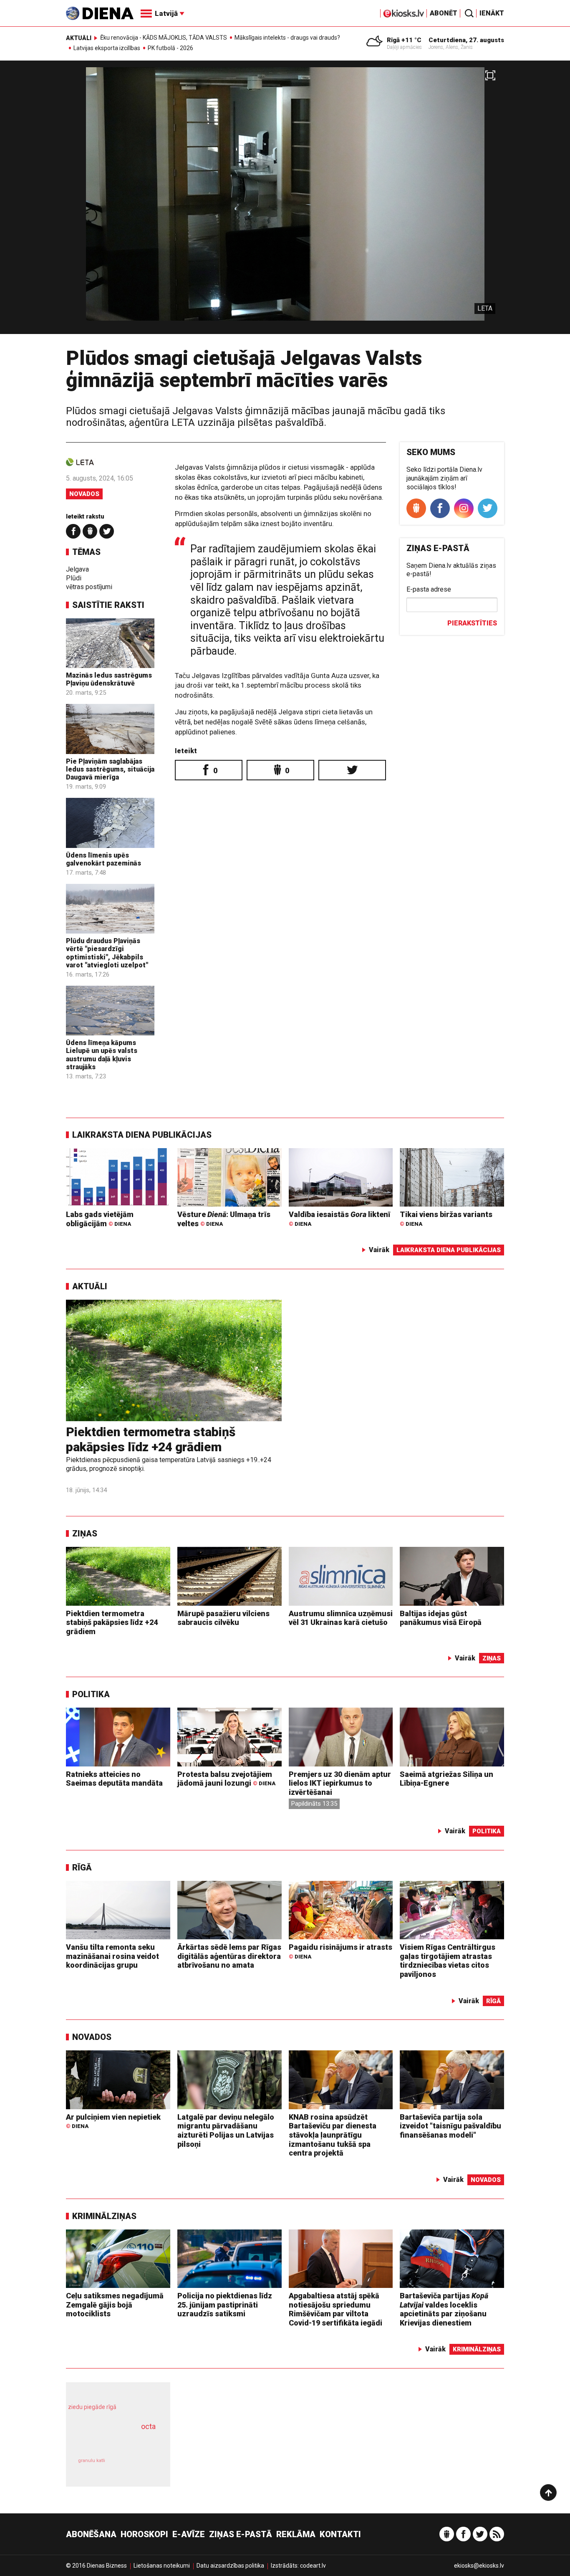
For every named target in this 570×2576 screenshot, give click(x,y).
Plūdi (74, 578)
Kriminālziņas (104, 2216)
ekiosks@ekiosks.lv (479, 2566)
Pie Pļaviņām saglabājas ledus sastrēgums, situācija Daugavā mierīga (110, 769)
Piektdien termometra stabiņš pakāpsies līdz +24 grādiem (151, 1439)
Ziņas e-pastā (241, 2534)
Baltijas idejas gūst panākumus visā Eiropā (441, 1618)
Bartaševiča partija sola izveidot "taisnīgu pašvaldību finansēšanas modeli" (450, 2126)
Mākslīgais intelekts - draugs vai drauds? (287, 38)
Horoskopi (144, 2534)
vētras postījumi (89, 587)
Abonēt (444, 13)
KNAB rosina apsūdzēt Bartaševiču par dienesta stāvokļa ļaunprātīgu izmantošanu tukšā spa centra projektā (333, 2135)
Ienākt (492, 13)
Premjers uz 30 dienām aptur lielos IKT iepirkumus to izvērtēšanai (340, 1783)
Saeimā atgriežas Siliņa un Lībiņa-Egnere (446, 1779)
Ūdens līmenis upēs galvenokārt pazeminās (103, 859)
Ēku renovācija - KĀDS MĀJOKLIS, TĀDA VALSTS (164, 38)
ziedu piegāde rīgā (92, 2407)
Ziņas (85, 1533)
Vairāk (379, 1250)
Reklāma (296, 2534)
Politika (91, 1694)
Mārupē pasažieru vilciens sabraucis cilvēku (223, 1618)
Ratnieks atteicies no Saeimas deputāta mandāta (114, 1779)
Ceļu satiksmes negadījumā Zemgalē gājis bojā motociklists (115, 2305)
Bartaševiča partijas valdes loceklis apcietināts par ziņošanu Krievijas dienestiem (444, 2309)
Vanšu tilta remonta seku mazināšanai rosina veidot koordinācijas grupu (112, 1956)
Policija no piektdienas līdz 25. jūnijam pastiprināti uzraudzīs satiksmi (225, 2305)
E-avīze (189, 2534)
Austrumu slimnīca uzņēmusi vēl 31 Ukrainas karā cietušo (341, 1618)
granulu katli (92, 2461)
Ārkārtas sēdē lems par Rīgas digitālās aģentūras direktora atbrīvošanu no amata (229, 1956)
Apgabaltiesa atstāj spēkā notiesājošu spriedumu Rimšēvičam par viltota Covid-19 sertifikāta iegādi (335, 2309)
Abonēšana (91, 2534)
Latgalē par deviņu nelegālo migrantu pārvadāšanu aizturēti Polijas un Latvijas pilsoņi (226, 2131)
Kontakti (340, 2534)
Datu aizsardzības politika (230, 2566)
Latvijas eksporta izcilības (107, 48)
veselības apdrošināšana (111, 2441)
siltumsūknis (138, 2466)
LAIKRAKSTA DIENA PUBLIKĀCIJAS (142, 1135)
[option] (285, 201)
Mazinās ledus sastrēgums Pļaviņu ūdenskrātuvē (109, 679)
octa (148, 2426)
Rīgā (82, 1867)
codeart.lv (313, 2566)
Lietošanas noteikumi (162, 2566)
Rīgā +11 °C (404, 40)
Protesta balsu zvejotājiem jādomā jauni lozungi (226, 1779)
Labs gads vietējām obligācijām (100, 1219)
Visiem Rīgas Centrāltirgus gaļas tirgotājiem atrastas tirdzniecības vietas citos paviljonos (448, 1961)
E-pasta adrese (429, 589)
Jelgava (77, 569)
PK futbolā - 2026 (170, 48)
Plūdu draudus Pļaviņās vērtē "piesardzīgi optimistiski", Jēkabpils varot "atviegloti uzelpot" (107, 953)
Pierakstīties (472, 623)
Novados (84, 494)
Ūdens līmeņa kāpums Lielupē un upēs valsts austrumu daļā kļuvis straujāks (102, 1055)
